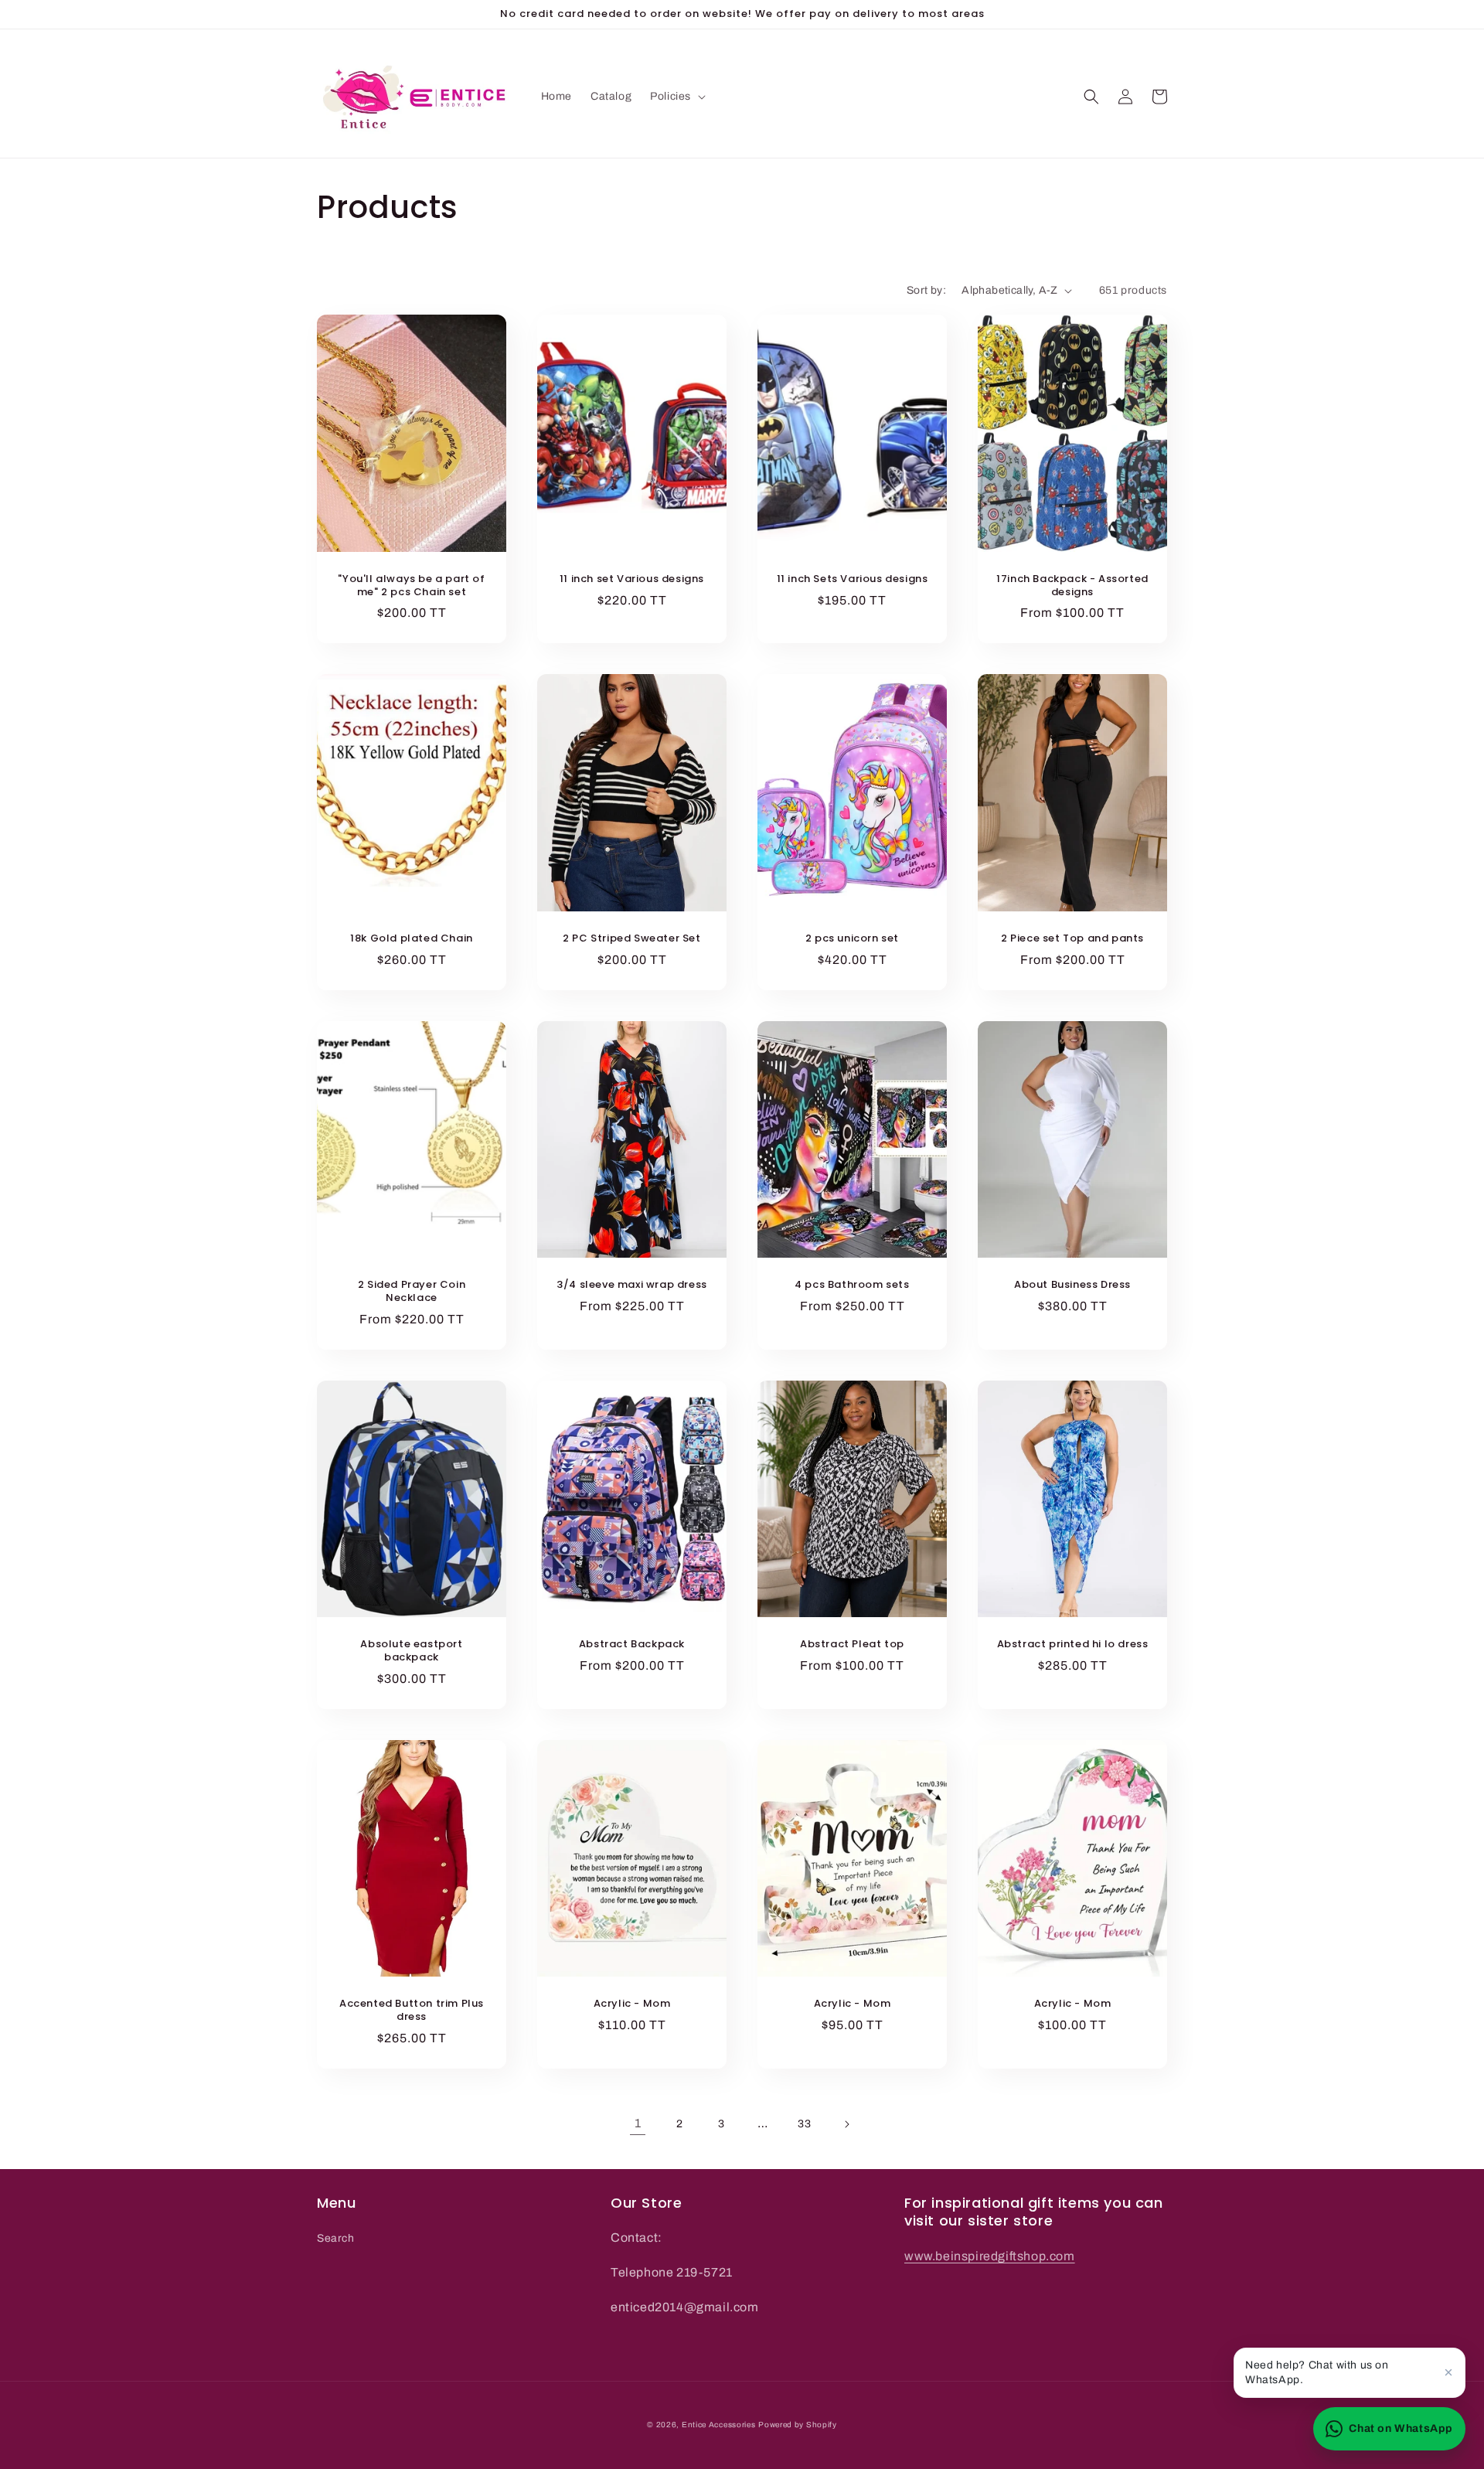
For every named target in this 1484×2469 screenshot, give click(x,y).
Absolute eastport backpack (411, 1651)
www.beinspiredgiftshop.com (990, 2256)
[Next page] (846, 2124)
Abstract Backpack (632, 1645)
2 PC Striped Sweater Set (631, 939)
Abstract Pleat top (852, 1645)
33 (804, 2124)
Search (336, 2238)
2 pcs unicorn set (852, 939)
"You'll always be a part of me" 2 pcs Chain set (411, 586)
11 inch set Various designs (632, 579)
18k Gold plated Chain (412, 939)
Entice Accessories (719, 2425)
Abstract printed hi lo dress (1073, 1645)
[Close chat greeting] (1448, 2372)
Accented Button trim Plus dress (412, 2011)
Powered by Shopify (798, 2425)
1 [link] (638, 2123)
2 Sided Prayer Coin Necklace (412, 1292)
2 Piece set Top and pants (1072, 939)
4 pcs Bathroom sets (852, 1285)
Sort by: (926, 290)
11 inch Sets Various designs (853, 579)
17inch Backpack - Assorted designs (1072, 586)
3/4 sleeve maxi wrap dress (632, 1285)
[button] (676, 97)
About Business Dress (1072, 1285)
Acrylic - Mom (632, 2004)
